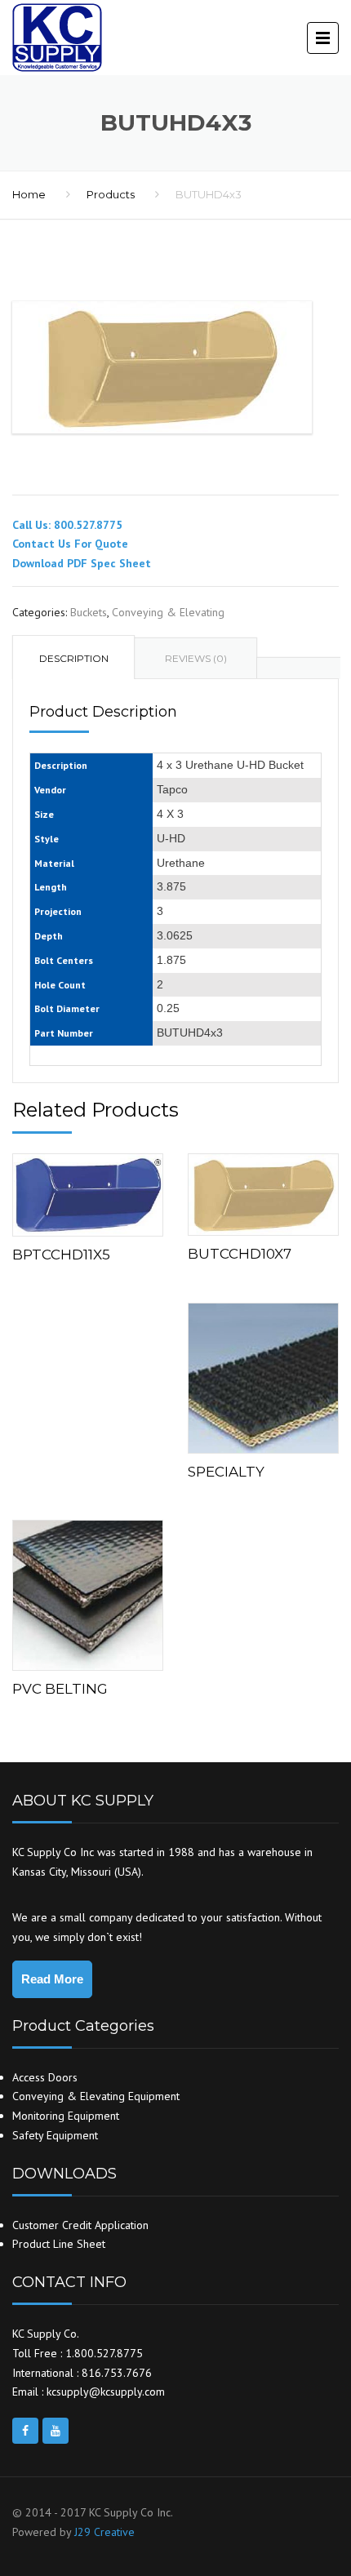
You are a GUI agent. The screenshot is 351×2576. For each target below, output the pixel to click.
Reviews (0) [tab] (196, 658)
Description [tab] (74, 658)
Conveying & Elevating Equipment (96, 2096)
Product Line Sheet (59, 2244)
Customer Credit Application (80, 2225)
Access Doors (45, 2077)
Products (111, 194)
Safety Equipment (55, 2135)
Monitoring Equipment (66, 2116)
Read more (87, 1191)
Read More (52, 1979)
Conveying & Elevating (168, 612)
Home (29, 194)
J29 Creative (104, 2532)
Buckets (89, 612)
